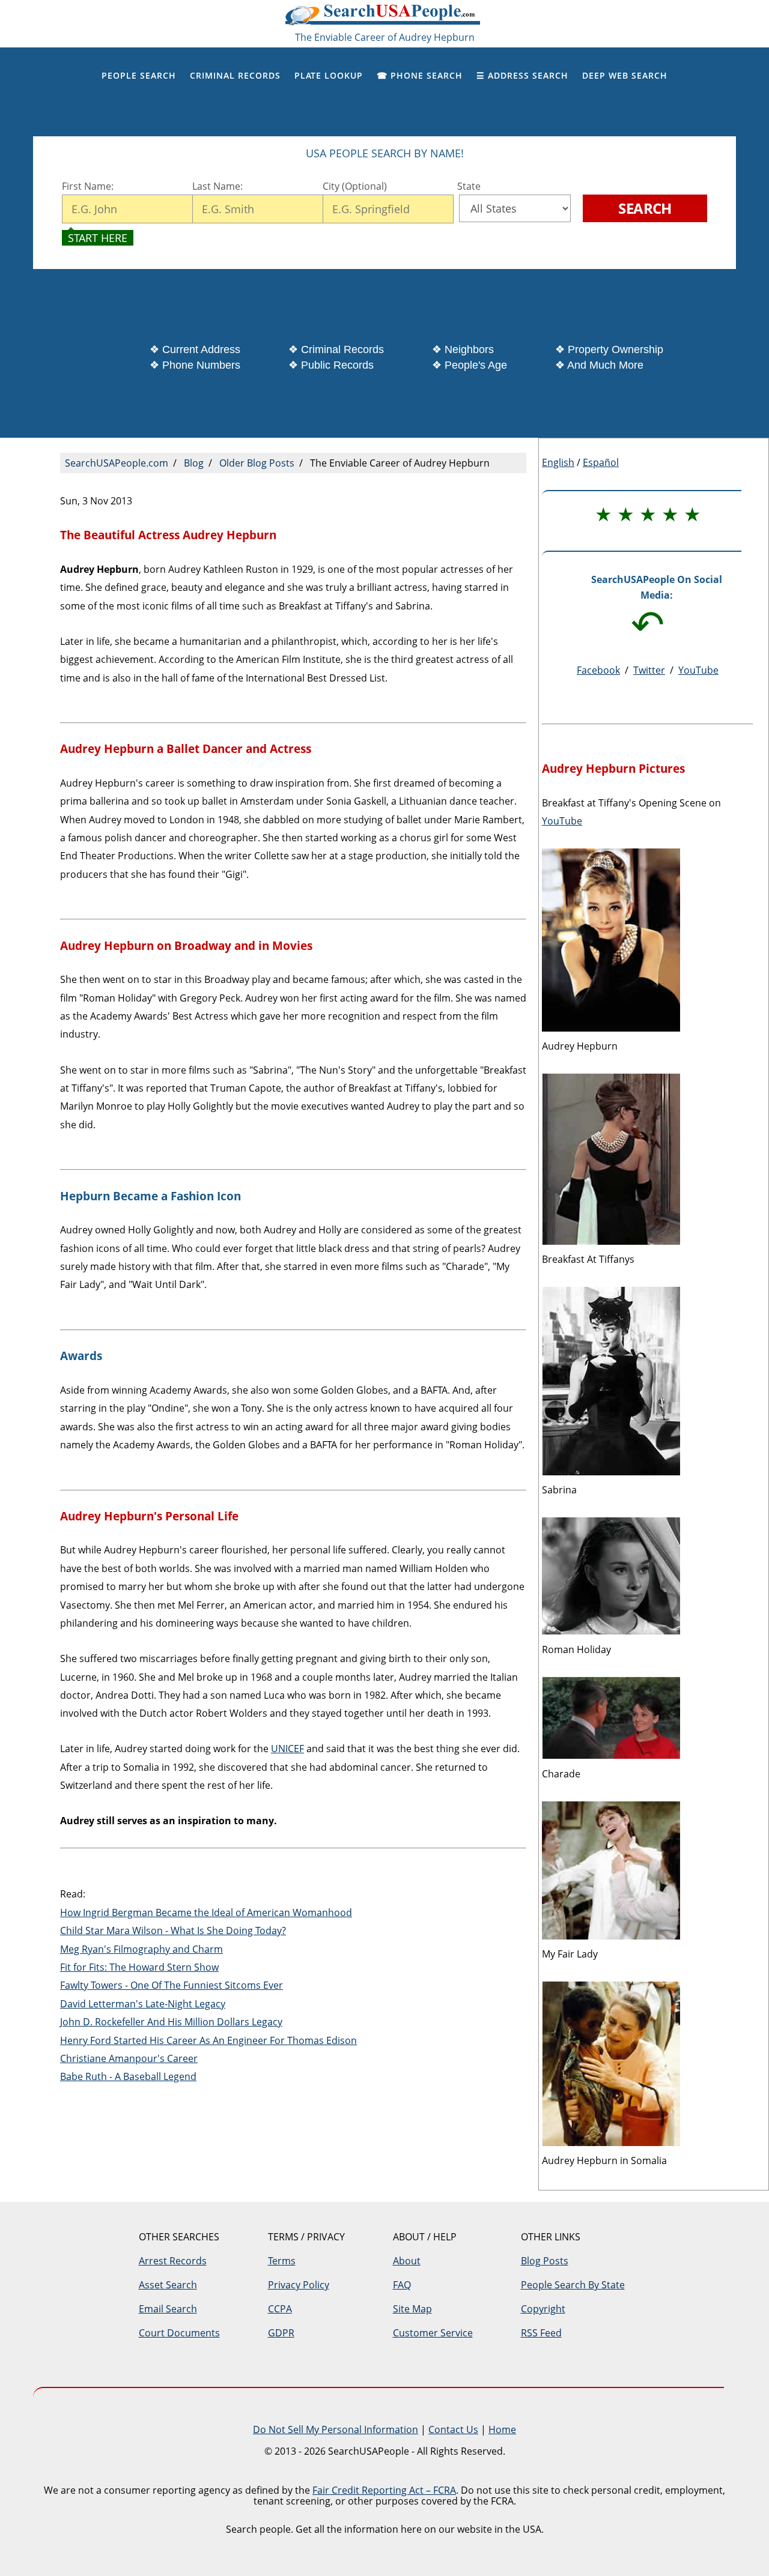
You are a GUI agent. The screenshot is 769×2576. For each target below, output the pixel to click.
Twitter (649, 670)
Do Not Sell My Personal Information (336, 2429)
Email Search (168, 2309)
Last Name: (219, 186)
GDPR (281, 2333)
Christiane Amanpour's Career (129, 2058)
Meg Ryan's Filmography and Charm (141, 1949)
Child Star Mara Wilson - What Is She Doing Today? (173, 1930)
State (467, 186)
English (558, 462)
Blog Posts (545, 2261)
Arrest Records (173, 2261)
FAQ (402, 2285)
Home (502, 2429)
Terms (282, 2261)
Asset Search (168, 2285)
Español (601, 462)
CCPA (280, 2309)
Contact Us (453, 2429)
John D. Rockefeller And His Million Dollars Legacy (171, 2022)
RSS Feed (541, 2333)
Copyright (543, 2309)
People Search (139, 75)
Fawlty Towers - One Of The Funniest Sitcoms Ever (172, 1985)
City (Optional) (355, 186)
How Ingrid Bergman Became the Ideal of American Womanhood (206, 1912)
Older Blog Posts (257, 463)
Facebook (598, 670)
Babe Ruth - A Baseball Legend (128, 2076)
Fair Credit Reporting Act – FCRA (384, 2490)
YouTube (698, 670)
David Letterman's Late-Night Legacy (143, 2004)
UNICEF (287, 1749)
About (407, 2261)
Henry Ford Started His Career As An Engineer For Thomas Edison (208, 2040)
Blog (194, 463)
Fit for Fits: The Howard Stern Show (139, 1967)
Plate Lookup (329, 75)
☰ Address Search (522, 75)
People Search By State (573, 2285)
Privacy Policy (299, 2285)
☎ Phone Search (420, 75)
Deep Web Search (625, 75)
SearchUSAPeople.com (384, 18)
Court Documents (179, 2333)
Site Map (412, 2309)
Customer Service (433, 2333)
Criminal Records (235, 75)
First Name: (88, 186)
